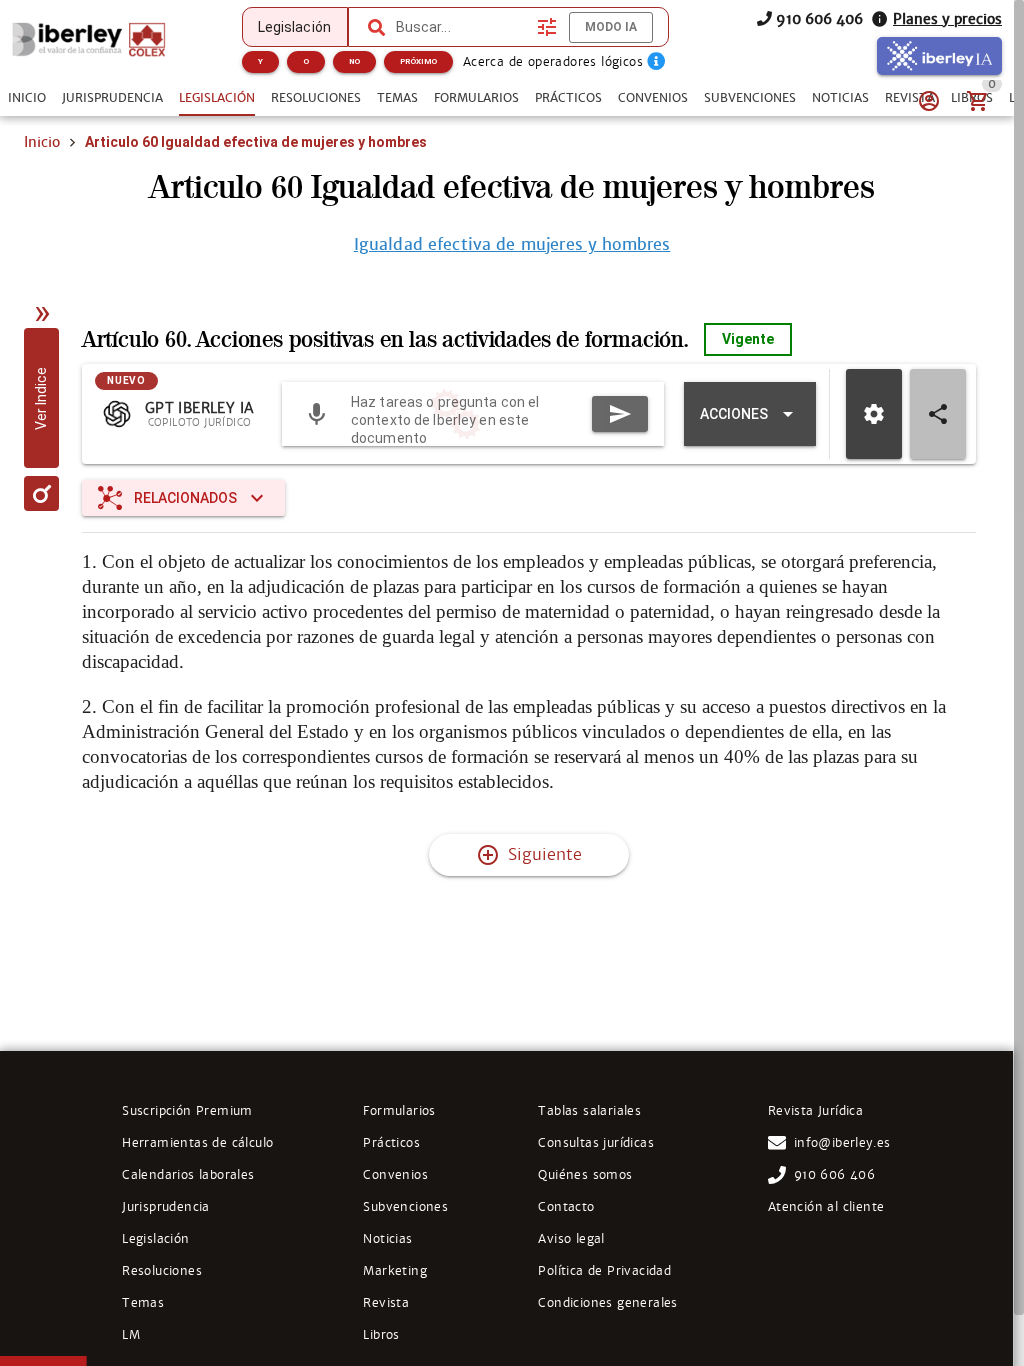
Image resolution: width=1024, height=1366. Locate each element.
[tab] (27, 98)
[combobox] (462, 27)
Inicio (42, 142)
